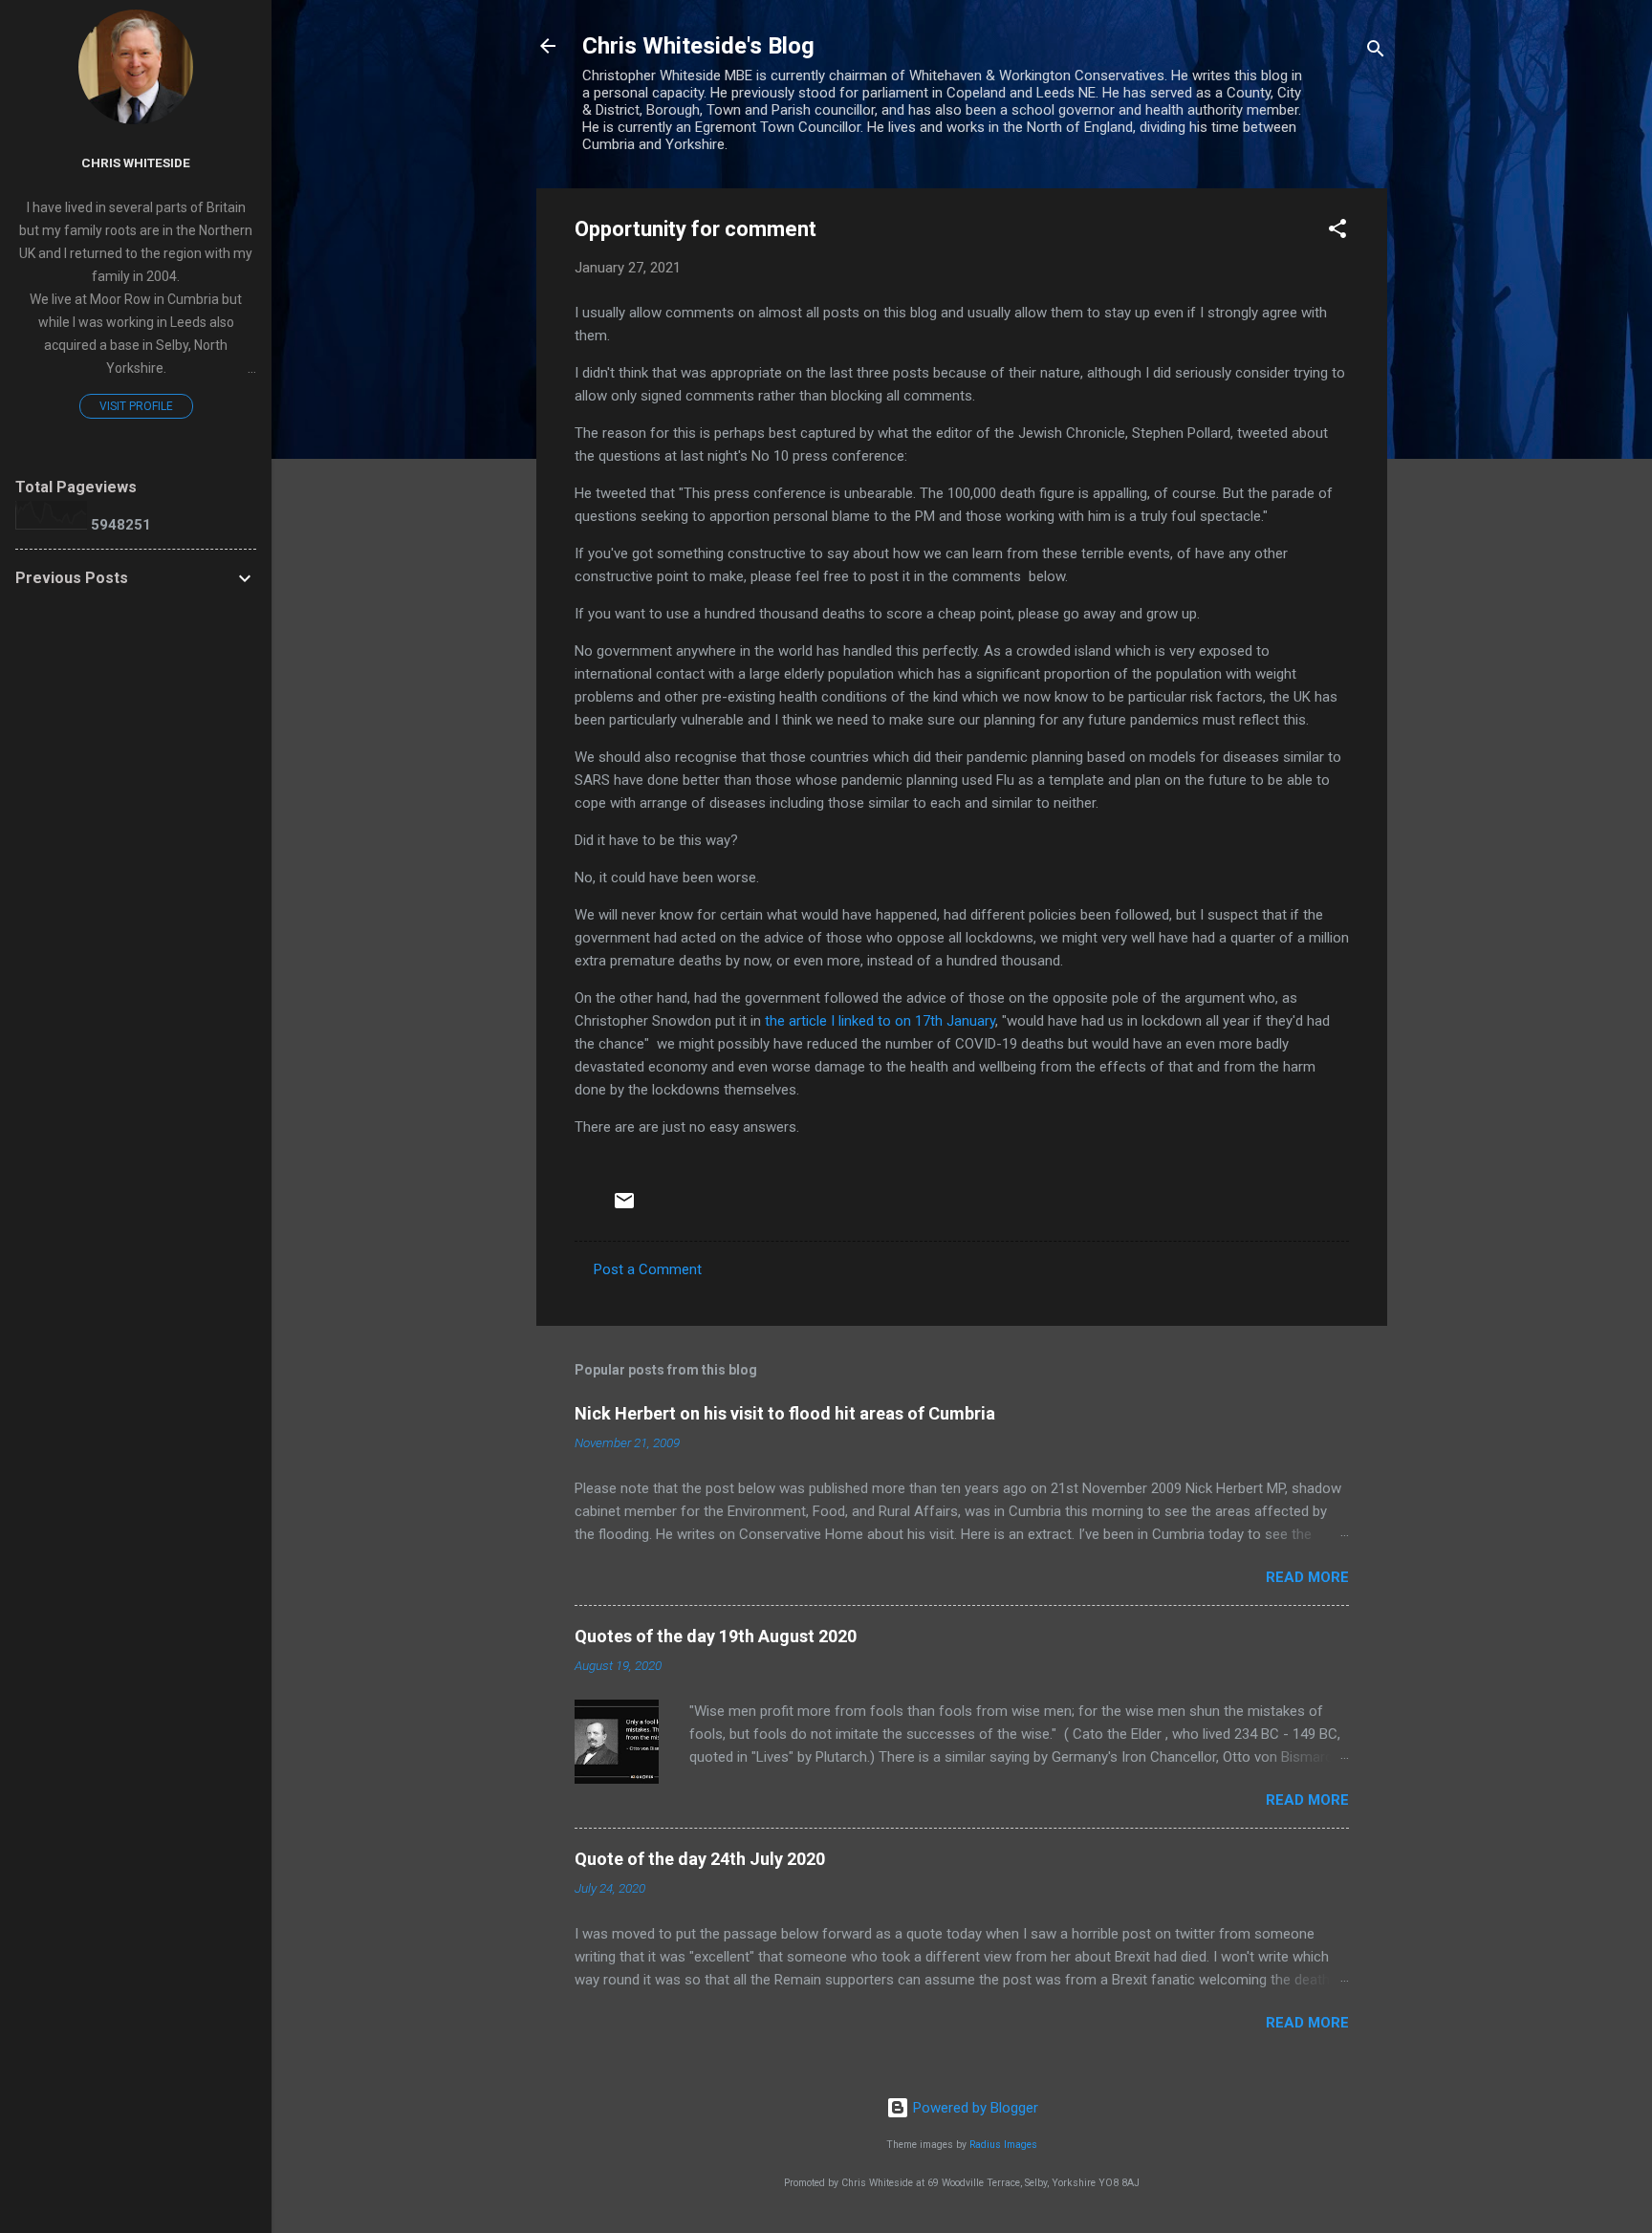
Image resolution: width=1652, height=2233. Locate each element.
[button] (1337, 232)
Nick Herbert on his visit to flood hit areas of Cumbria (785, 1413)
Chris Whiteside (136, 163)
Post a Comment (648, 1269)
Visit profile (136, 406)
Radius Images (1003, 2145)
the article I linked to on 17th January (880, 1021)
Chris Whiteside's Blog (698, 46)
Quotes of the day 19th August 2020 (716, 1636)
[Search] (1376, 52)
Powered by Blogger (974, 2108)
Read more (1307, 1577)
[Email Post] (624, 1207)
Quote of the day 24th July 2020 (700, 1859)
